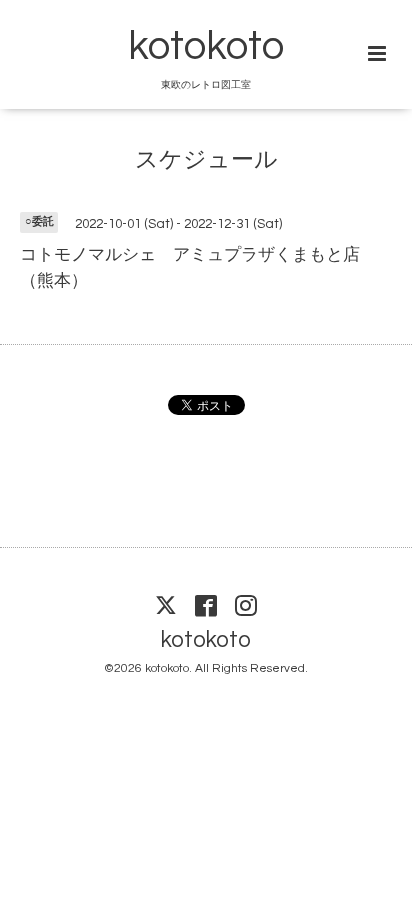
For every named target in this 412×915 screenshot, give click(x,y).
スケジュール (206, 159)
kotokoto (206, 47)
